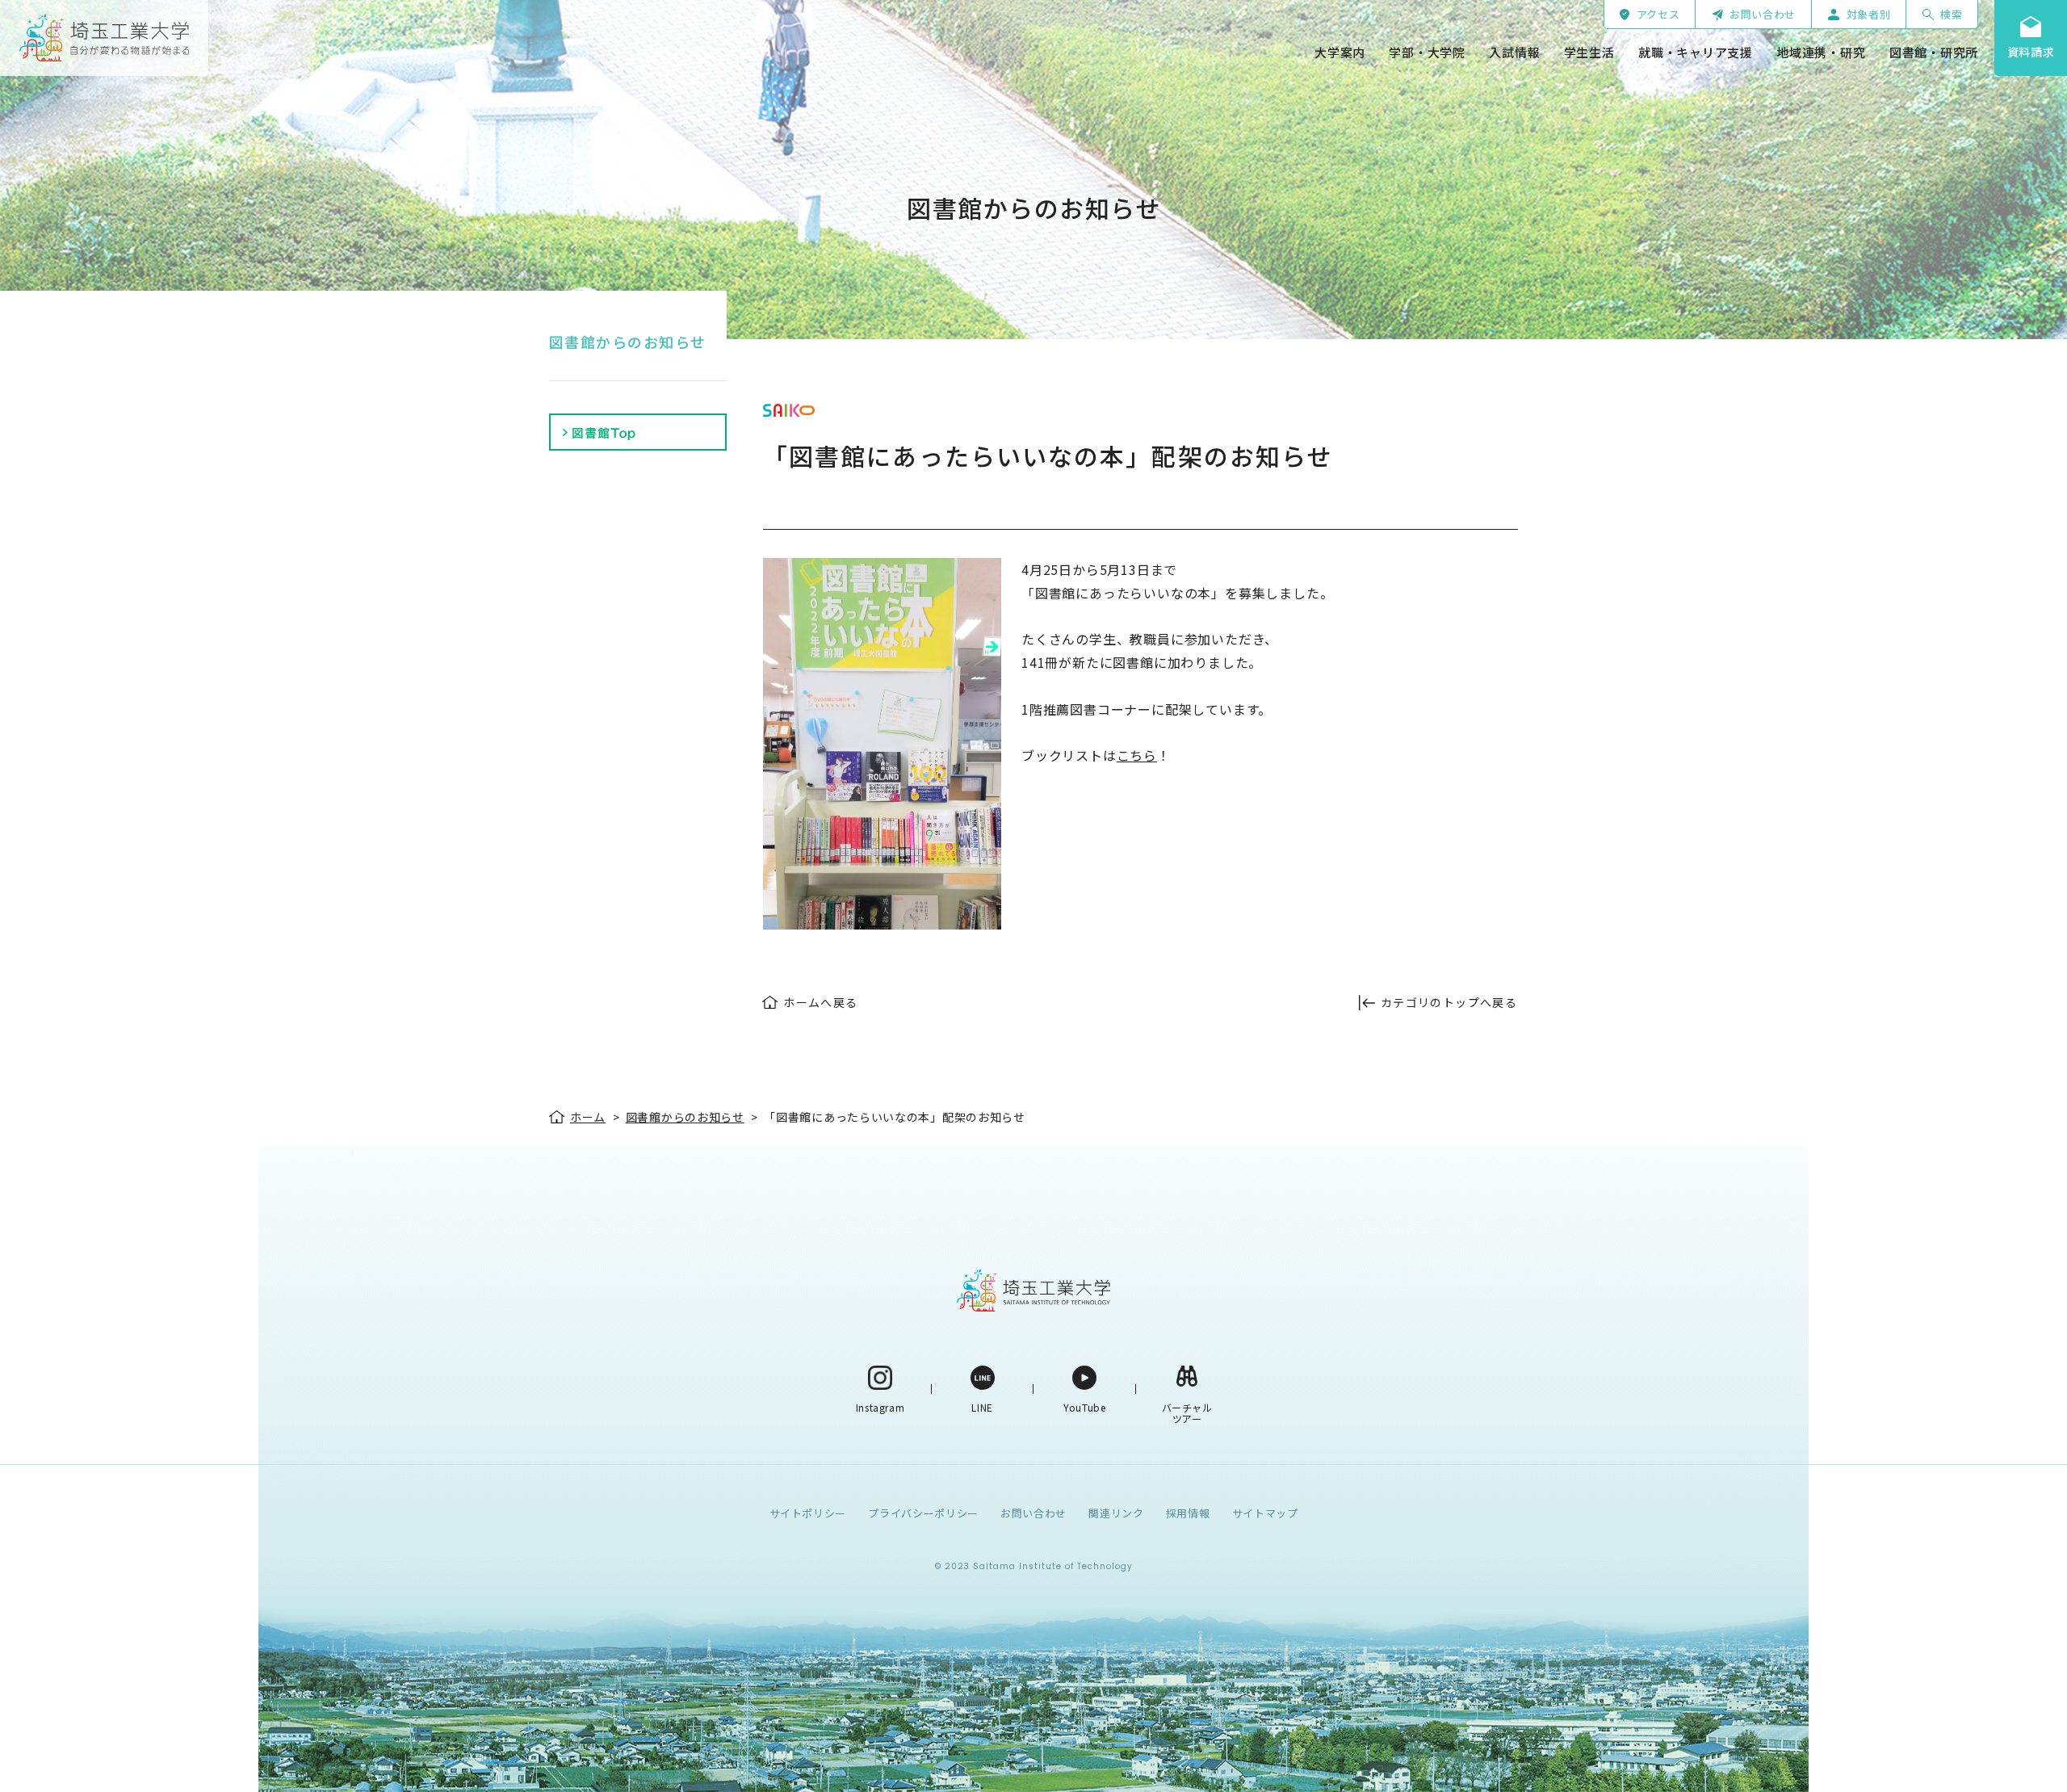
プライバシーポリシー (923, 1513)
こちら (1137, 755)
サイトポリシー (808, 1513)
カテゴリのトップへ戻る (1449, 1002)
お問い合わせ (1033, 1513)
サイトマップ (1265, 1513)
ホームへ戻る (820, 1002)
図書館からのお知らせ (627, 342)
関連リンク (1116, 1513)
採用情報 (1188, 1513)
